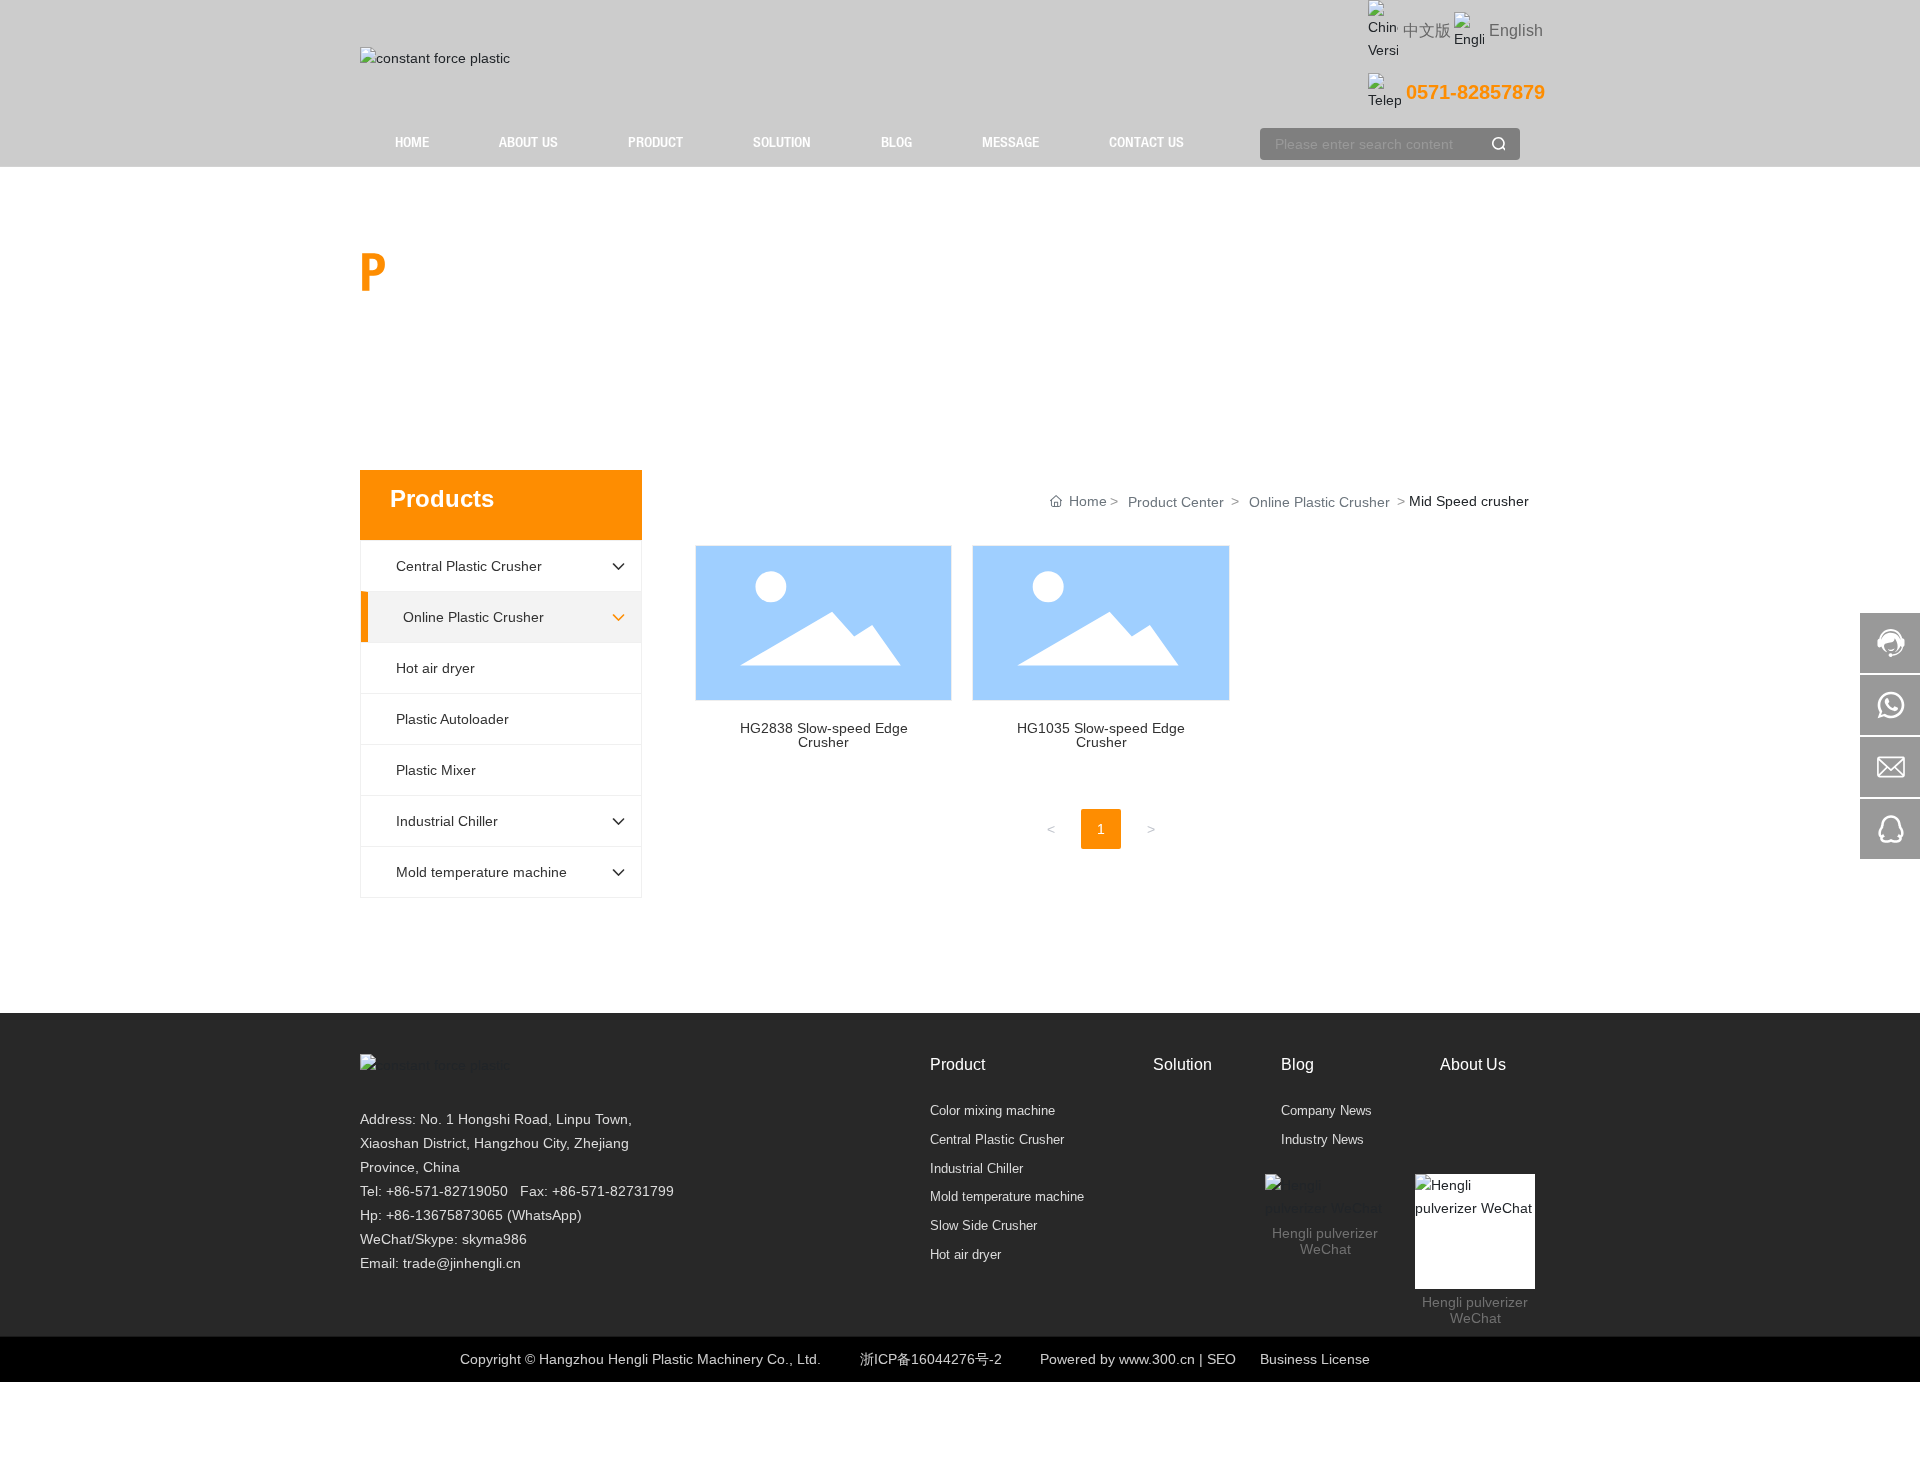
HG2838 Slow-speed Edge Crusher (823, 656)
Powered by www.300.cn (1117, 1359)
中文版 (1427, 30)
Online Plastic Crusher (1319, 502)
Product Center (1176, 502)
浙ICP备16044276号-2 (931, 1359)
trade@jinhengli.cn (462, 1263)
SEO (1221, 1359)
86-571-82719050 (451, 1191)
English (1516, 30)
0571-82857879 (1475, 92)
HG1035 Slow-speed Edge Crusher (1100, 656)
